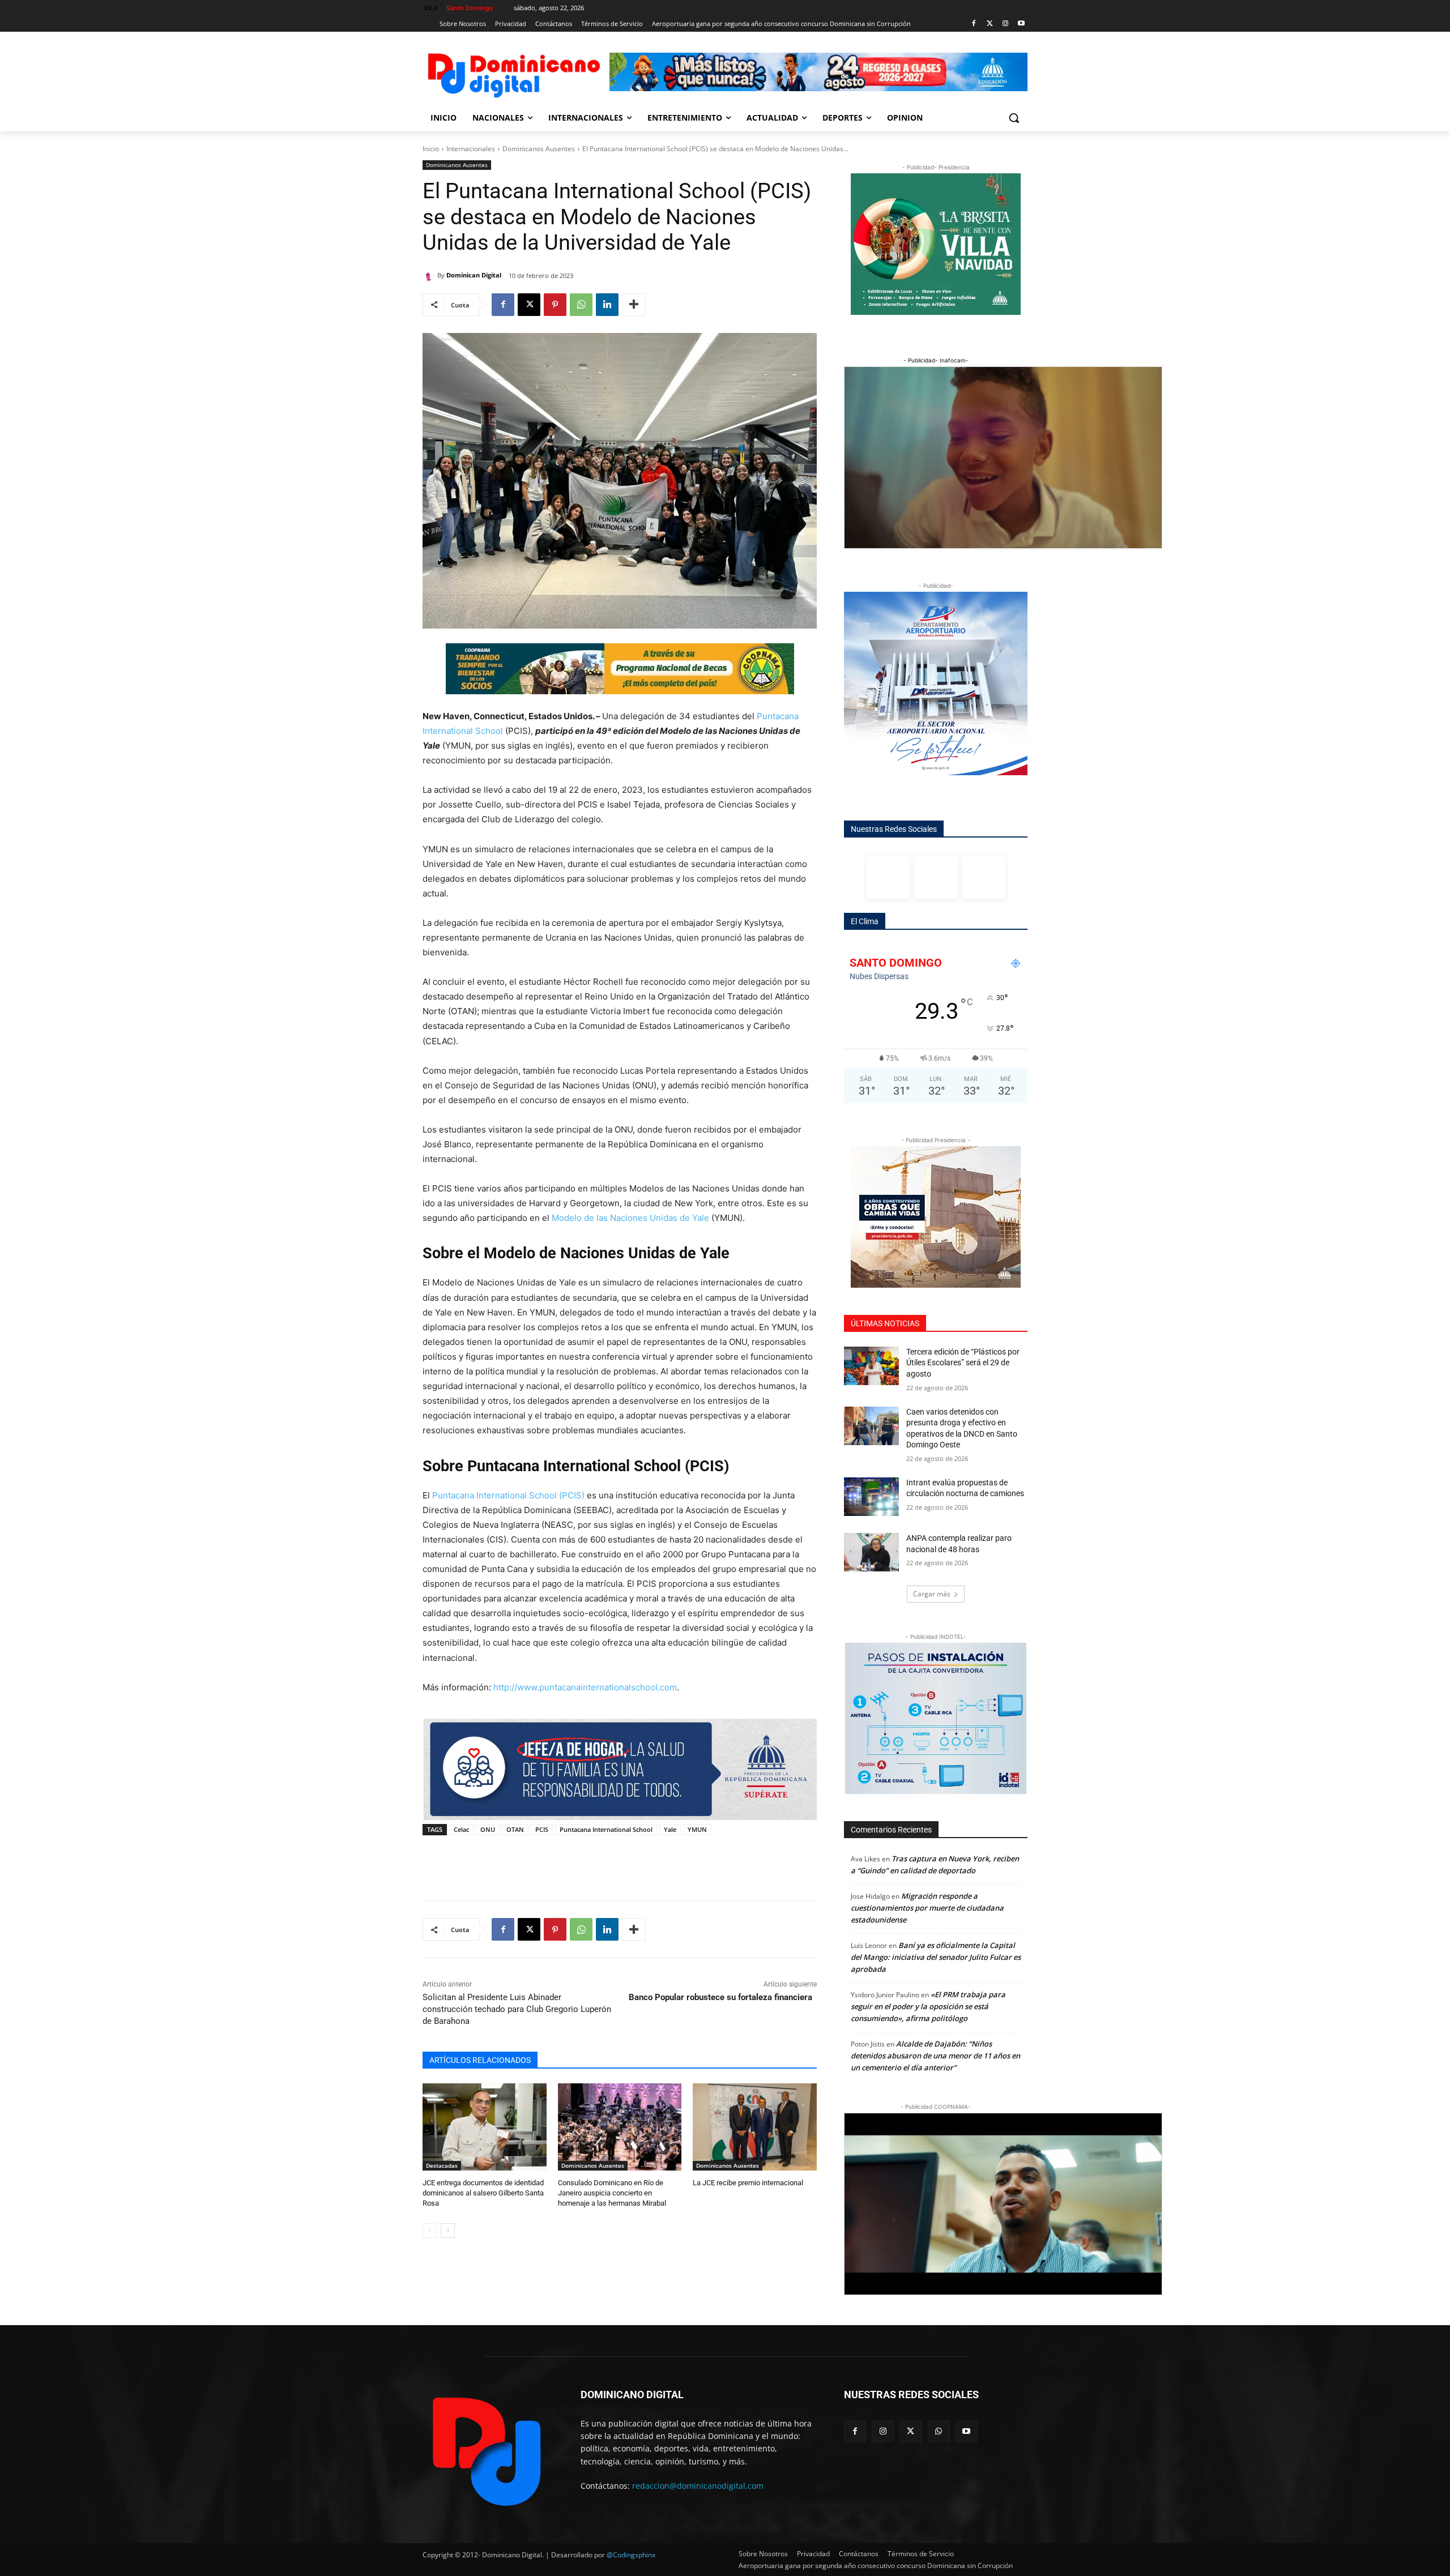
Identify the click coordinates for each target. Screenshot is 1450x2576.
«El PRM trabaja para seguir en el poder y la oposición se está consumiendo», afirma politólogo (928, 2006)
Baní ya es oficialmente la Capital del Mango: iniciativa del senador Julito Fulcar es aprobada (936, 1957)
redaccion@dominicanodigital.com (698, 2486)
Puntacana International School (606, 1829)
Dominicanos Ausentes (539, 149)
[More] (634, 305)
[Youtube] (1021, 24)
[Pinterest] (555, 305)
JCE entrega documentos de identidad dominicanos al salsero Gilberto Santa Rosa (483, 2193)
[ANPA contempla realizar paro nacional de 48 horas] (871, 1552)
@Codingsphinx (631, 2555)
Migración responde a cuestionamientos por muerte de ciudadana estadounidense (927, 1908)
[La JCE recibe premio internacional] (755, 2127)
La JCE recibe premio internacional (750, 2183)
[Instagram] (1005, 24)
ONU (488, 1829)
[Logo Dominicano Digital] (513, 73)
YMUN (697, 1829)
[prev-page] (430, 2231)
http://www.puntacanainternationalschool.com (585, 1687)
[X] (529, 305)
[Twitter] (990, 24)
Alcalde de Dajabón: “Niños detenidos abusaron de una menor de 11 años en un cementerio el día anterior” (935, 2056)
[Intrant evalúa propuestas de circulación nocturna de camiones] (871, 1497)
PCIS (542, 1829)
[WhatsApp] (581, 305)
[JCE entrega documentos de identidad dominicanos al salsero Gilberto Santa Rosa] (485, 2127)
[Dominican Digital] (430, 275)
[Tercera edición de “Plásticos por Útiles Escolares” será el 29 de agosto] (871, 1366)
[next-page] (448, 2231)
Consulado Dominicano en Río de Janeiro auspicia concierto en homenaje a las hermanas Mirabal (612, 2193)
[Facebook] (974, 24)
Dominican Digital (474, 275)
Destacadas (442, 2165)
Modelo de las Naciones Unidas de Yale (632, 1218)
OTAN (515, 1829)
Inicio (431, 149)
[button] (1014, 118)
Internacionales (471, 149)
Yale (670, 1829)
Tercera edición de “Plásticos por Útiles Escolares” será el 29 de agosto (963, 1363)
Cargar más (932, 1594)
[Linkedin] (607, 305)
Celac (461, 1829)
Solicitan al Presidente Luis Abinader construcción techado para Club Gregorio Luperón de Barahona (517, 2009)
